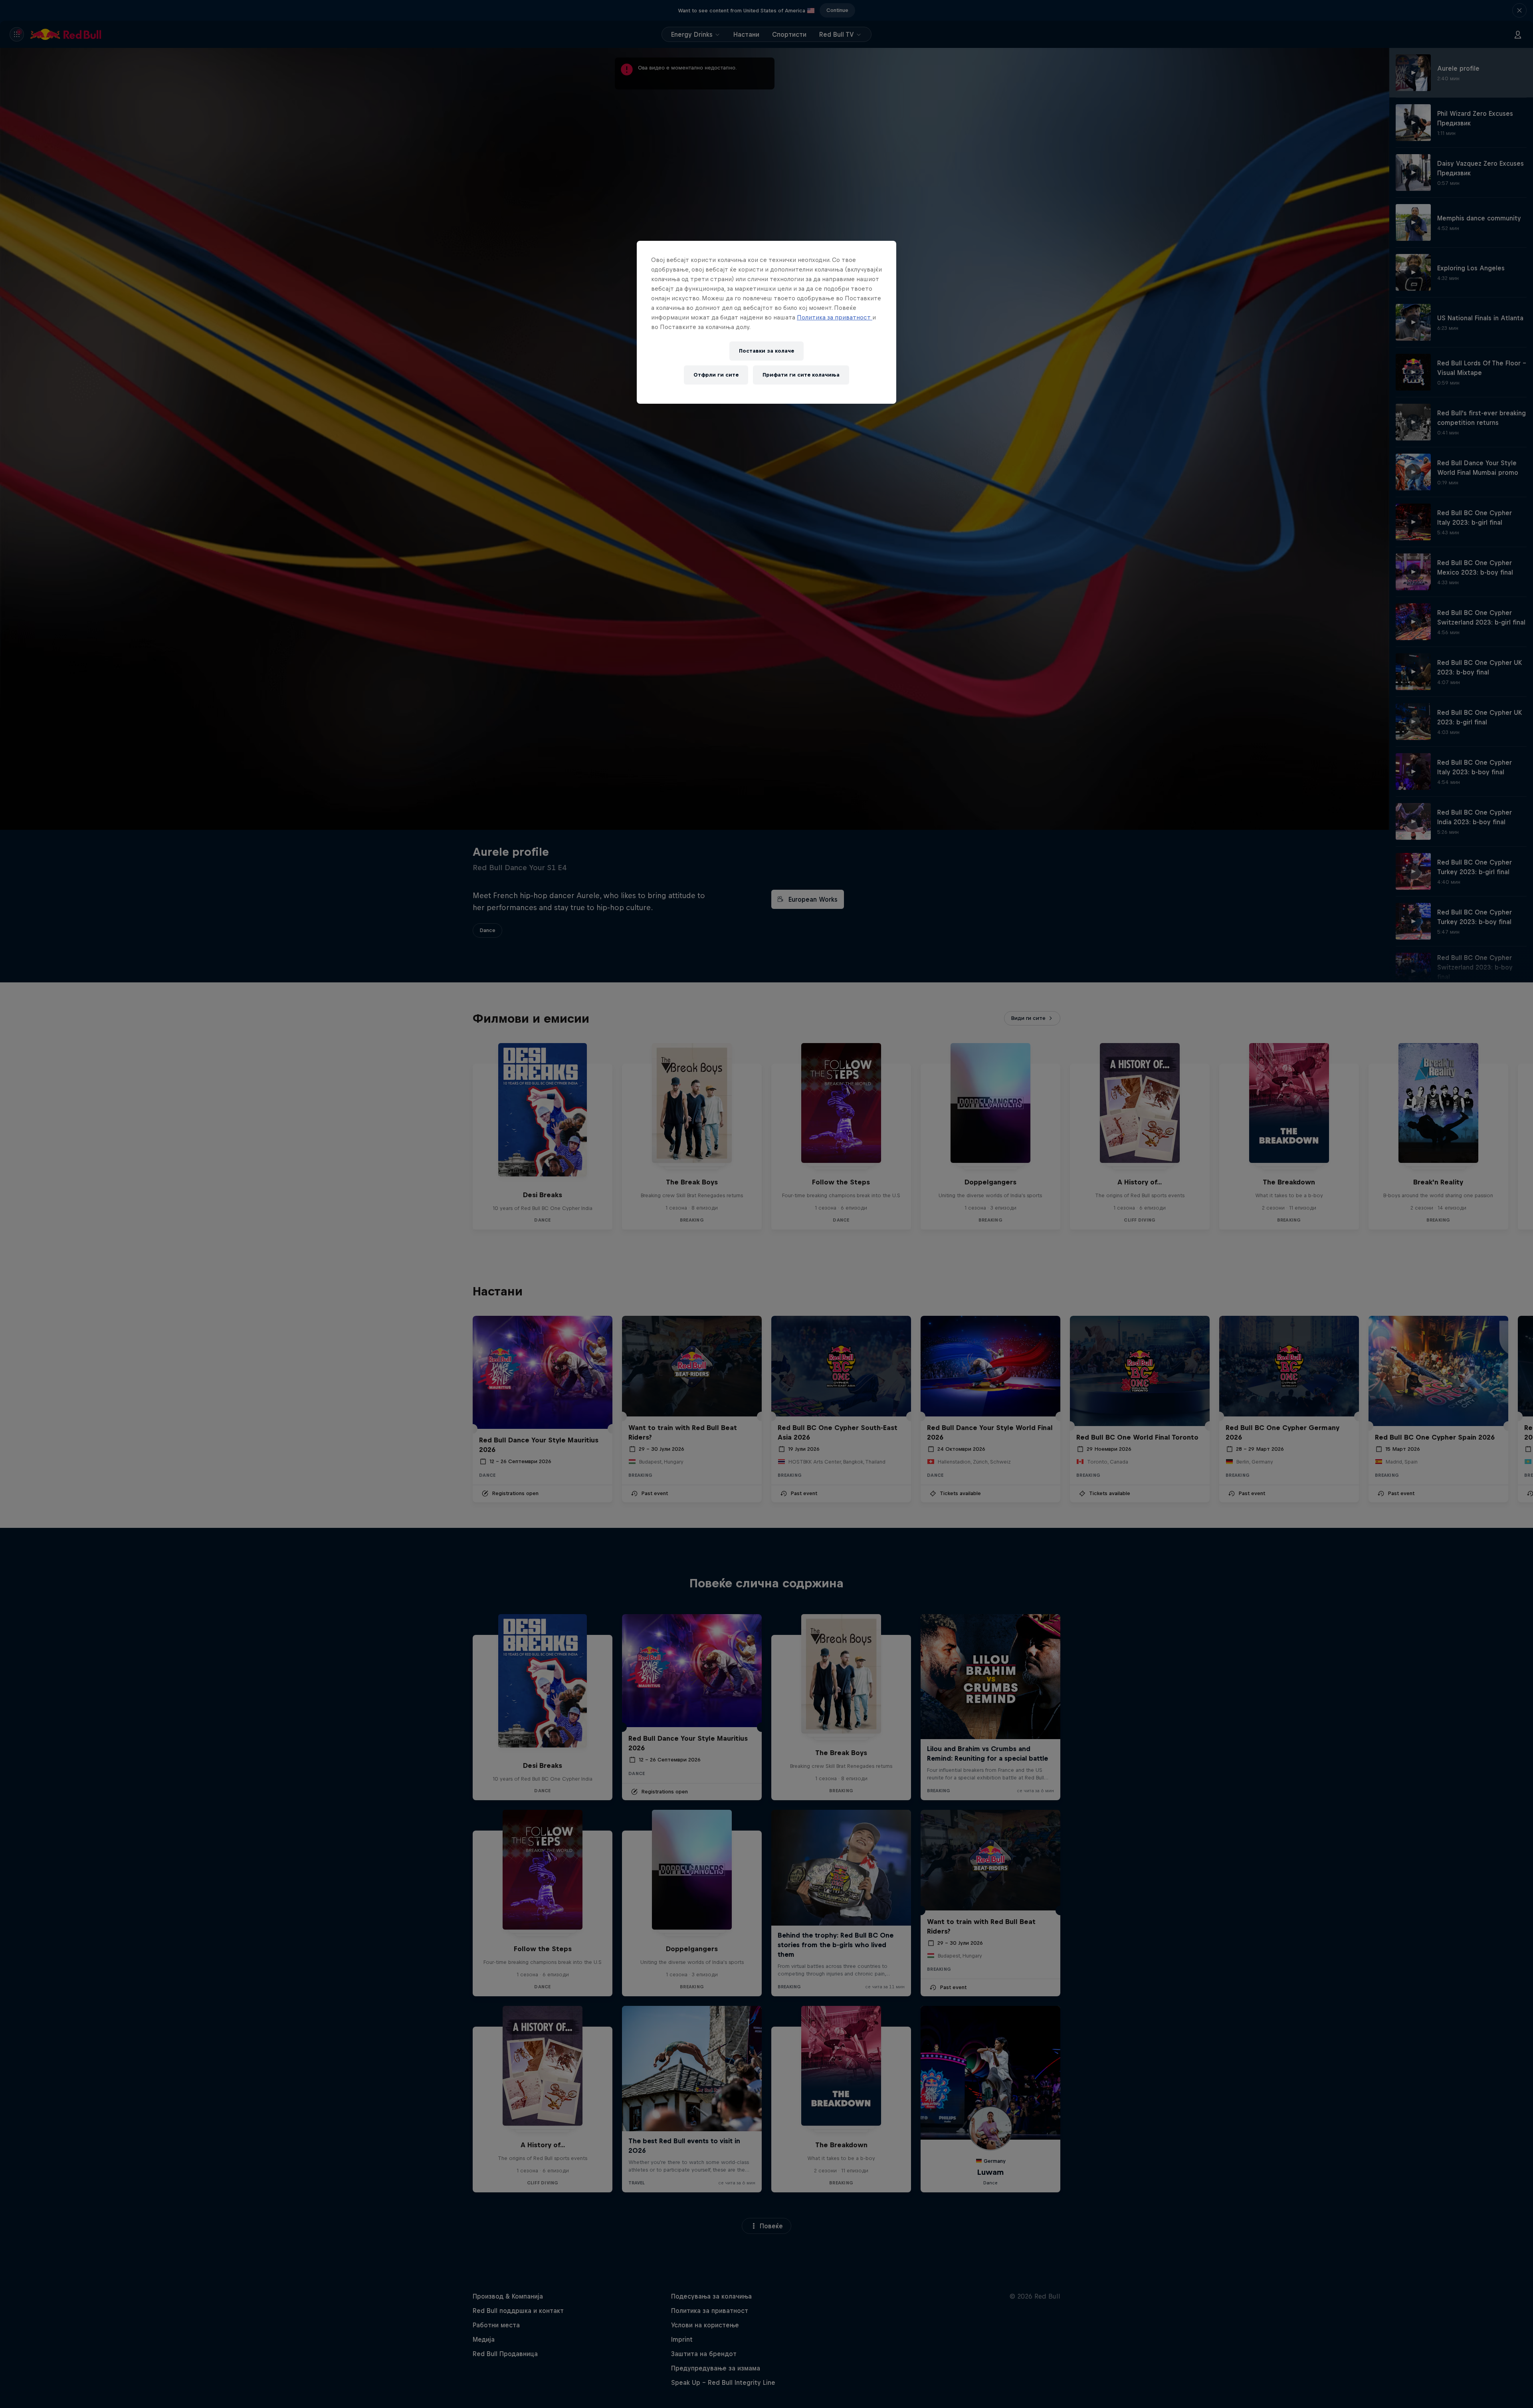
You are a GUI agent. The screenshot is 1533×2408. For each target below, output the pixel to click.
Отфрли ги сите (716, 375)
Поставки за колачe (766, 351)
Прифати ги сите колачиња (801, 375)
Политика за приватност (835, 317)
